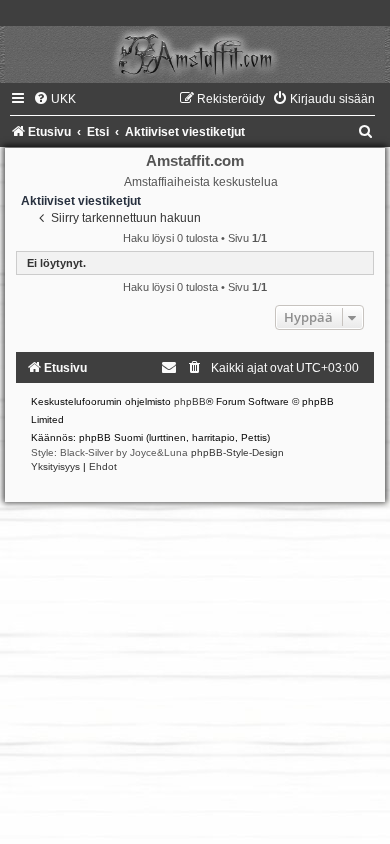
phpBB (190, 401)
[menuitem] (54, 99)
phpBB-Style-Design (237, 452)
